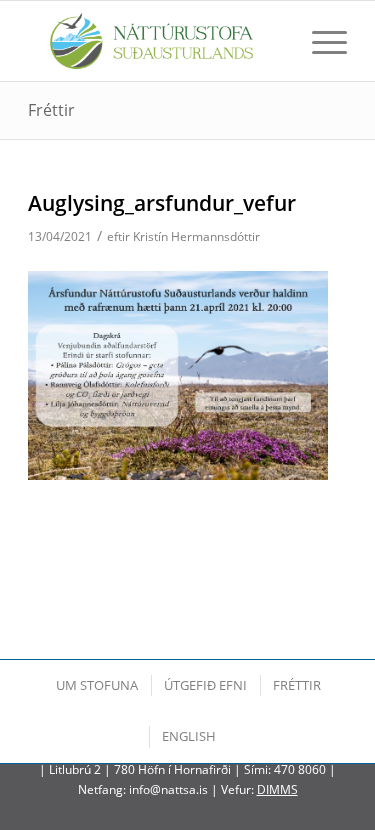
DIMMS (277, 789)
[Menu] (319, 41)
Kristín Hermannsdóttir (196, 236)
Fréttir (51, 110)
